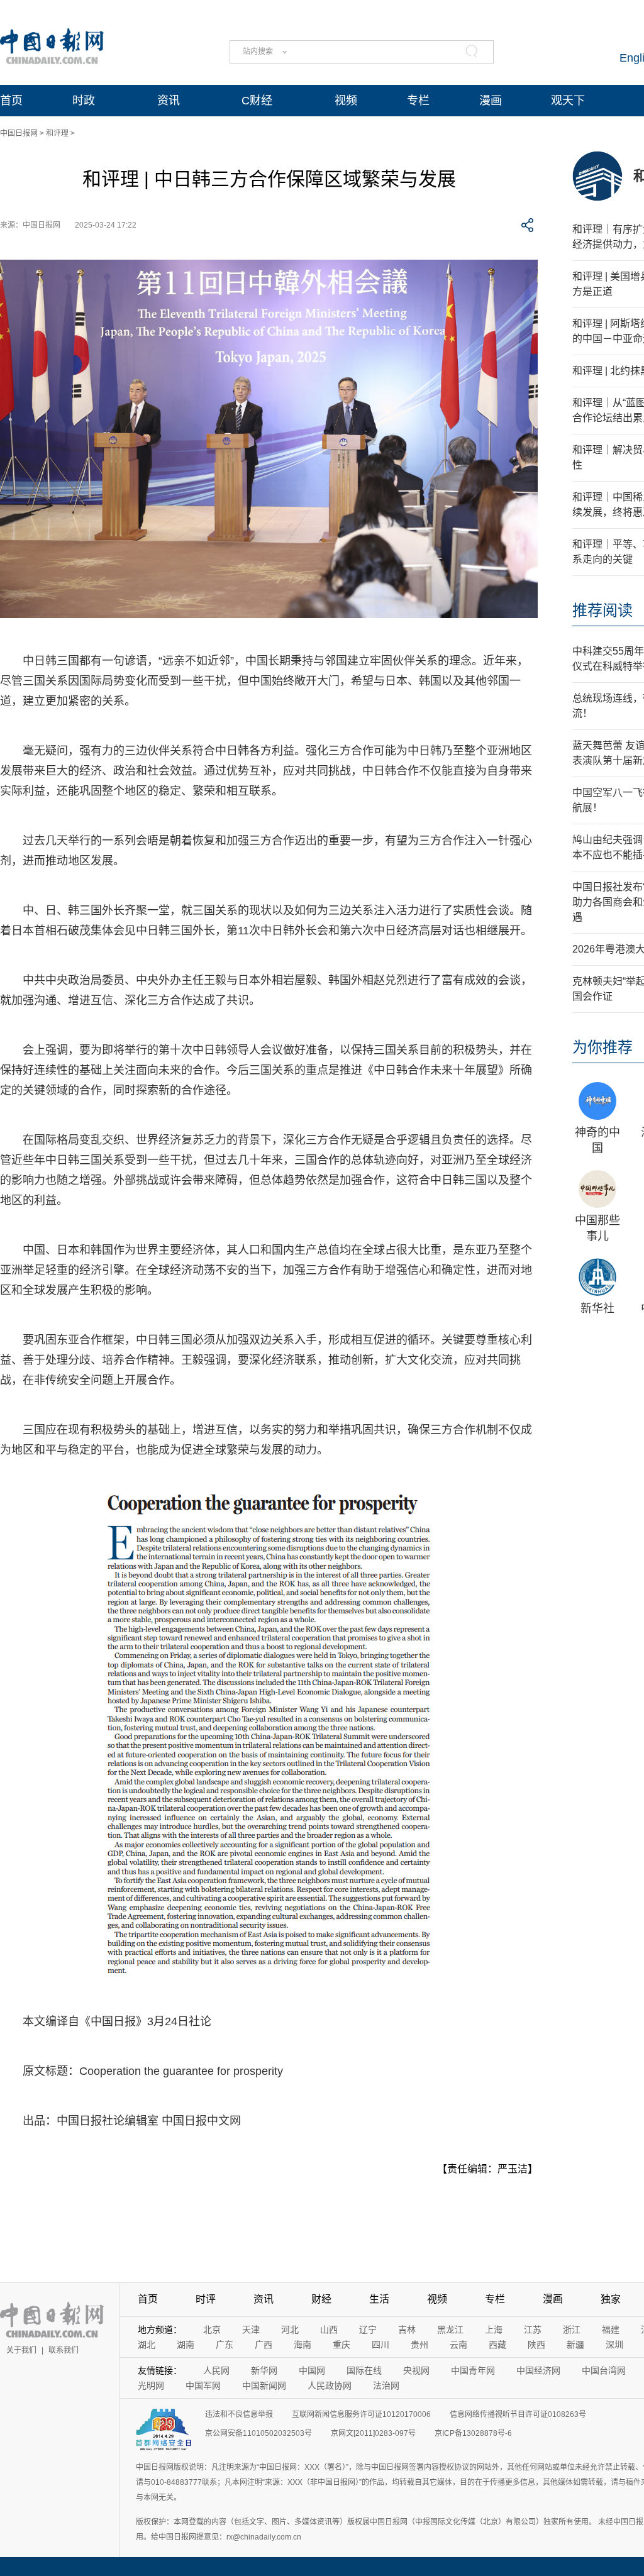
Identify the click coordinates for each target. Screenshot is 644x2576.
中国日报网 (19, 133)
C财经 (257, 101)
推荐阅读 (602, 610)
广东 (225, 2345)
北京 (212, 2330)
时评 (206, 2299)
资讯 (169, 101)
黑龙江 (450, 2330)
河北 (290, 2330)
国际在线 (364, 2370)
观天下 (568, 101)
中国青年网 (473, 2370)
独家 (611, 2299)
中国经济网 (538, 2370)
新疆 (575, 2345)
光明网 (151, 2385)
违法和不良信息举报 (239, 2414)
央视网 (416, 2370)
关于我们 (21, 2350)
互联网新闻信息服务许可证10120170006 (361, 2414)
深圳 (614, 2345)
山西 (329, 2330)
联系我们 (64, 2350)
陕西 (536, 2345)
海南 (303, 2345)
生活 (379, 2299)
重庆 (341, 2345)
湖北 (147, 2345)
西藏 (497, 2345)
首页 (11, 101)
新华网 (264, 2370)
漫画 (491, 101)
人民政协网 (330, 2385)
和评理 (57, 133)
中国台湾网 (604, 2370)
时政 (84, 101)
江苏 (533, 2330)
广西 (264, 2345)
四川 (380, 2345)
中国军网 (203, 2385)
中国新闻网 (264, 2385)
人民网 (216, 2370)
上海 (494, 2330)
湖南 (186, 2345)
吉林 (407, 2330)
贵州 (419, 2345)
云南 (458, 2345)
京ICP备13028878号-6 (473, 2433)
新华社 (597, 1308)
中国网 (312, 2370)
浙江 (572, 2330)
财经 (321, 2299)
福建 (611, 2330)
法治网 (386, 2385)
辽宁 (368, 2330)
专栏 (418, 101)
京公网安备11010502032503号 (258, 2433)
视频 (346, 101)
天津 (251, 2330)
